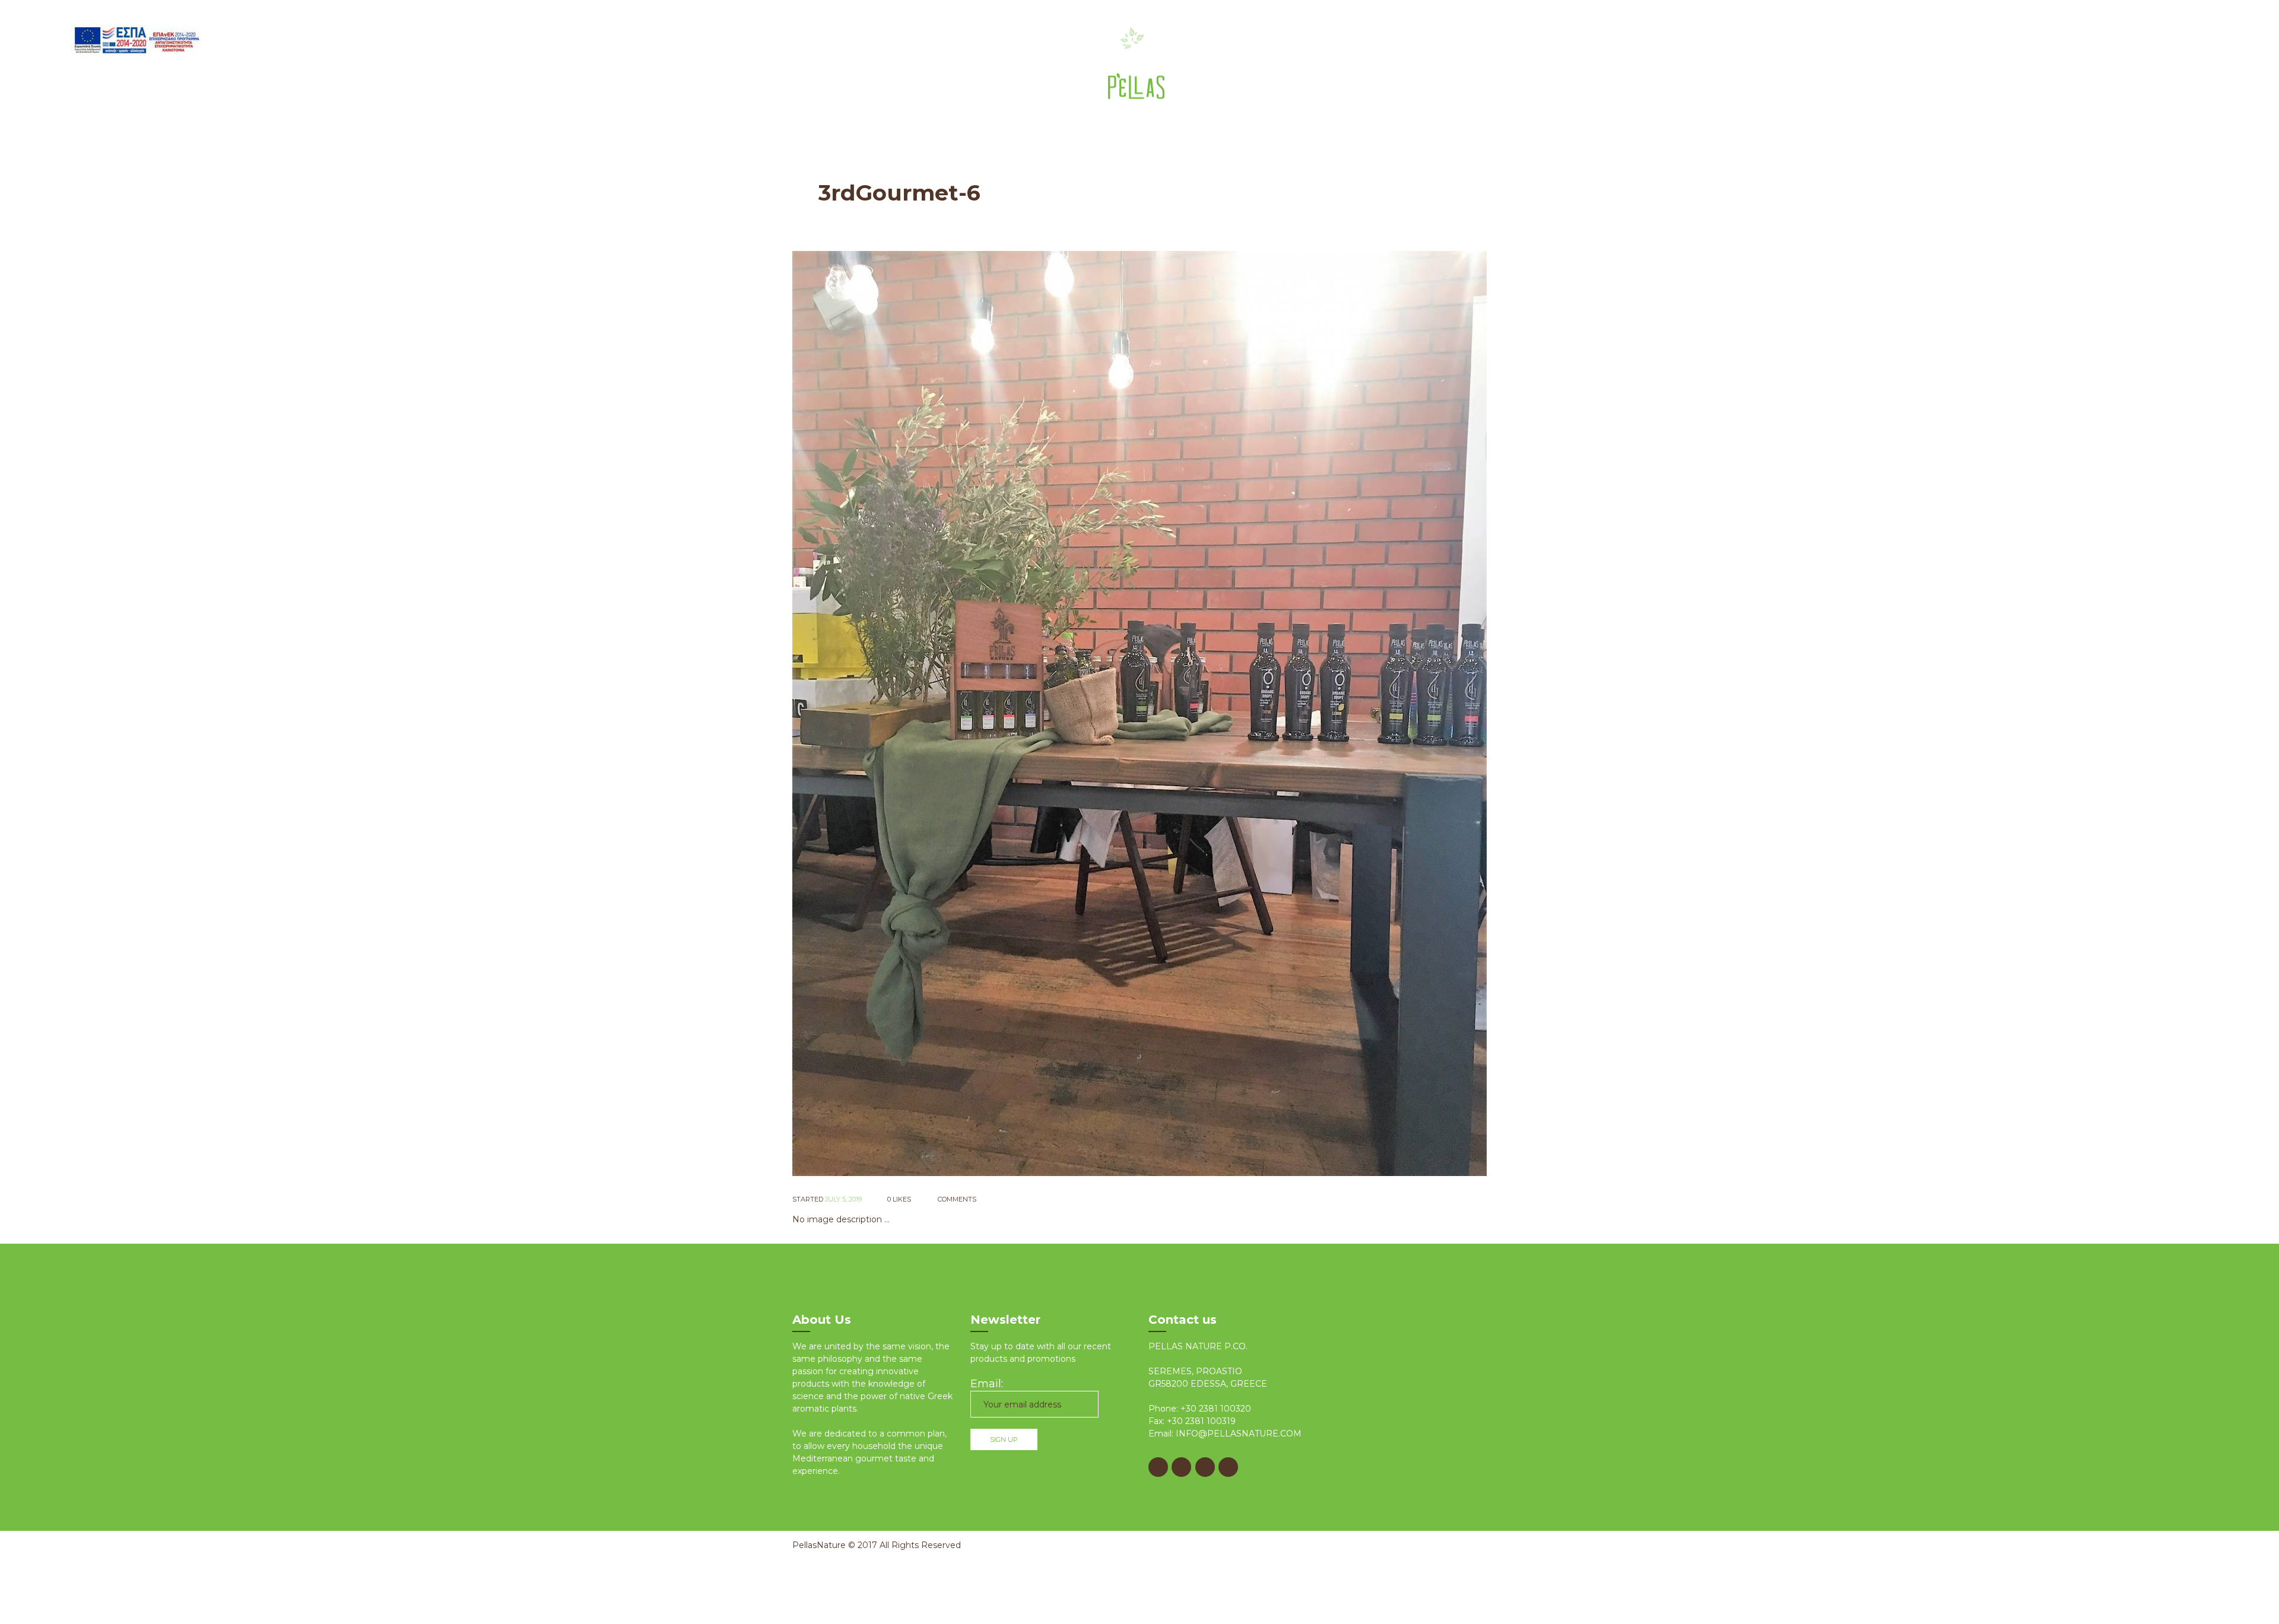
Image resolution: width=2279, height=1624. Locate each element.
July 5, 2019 (843, 1199)
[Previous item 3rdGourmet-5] (966, 713)
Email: (987, 1384)
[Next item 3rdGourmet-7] (1313, 713)
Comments (956, 1199)
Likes (899, 1199)
